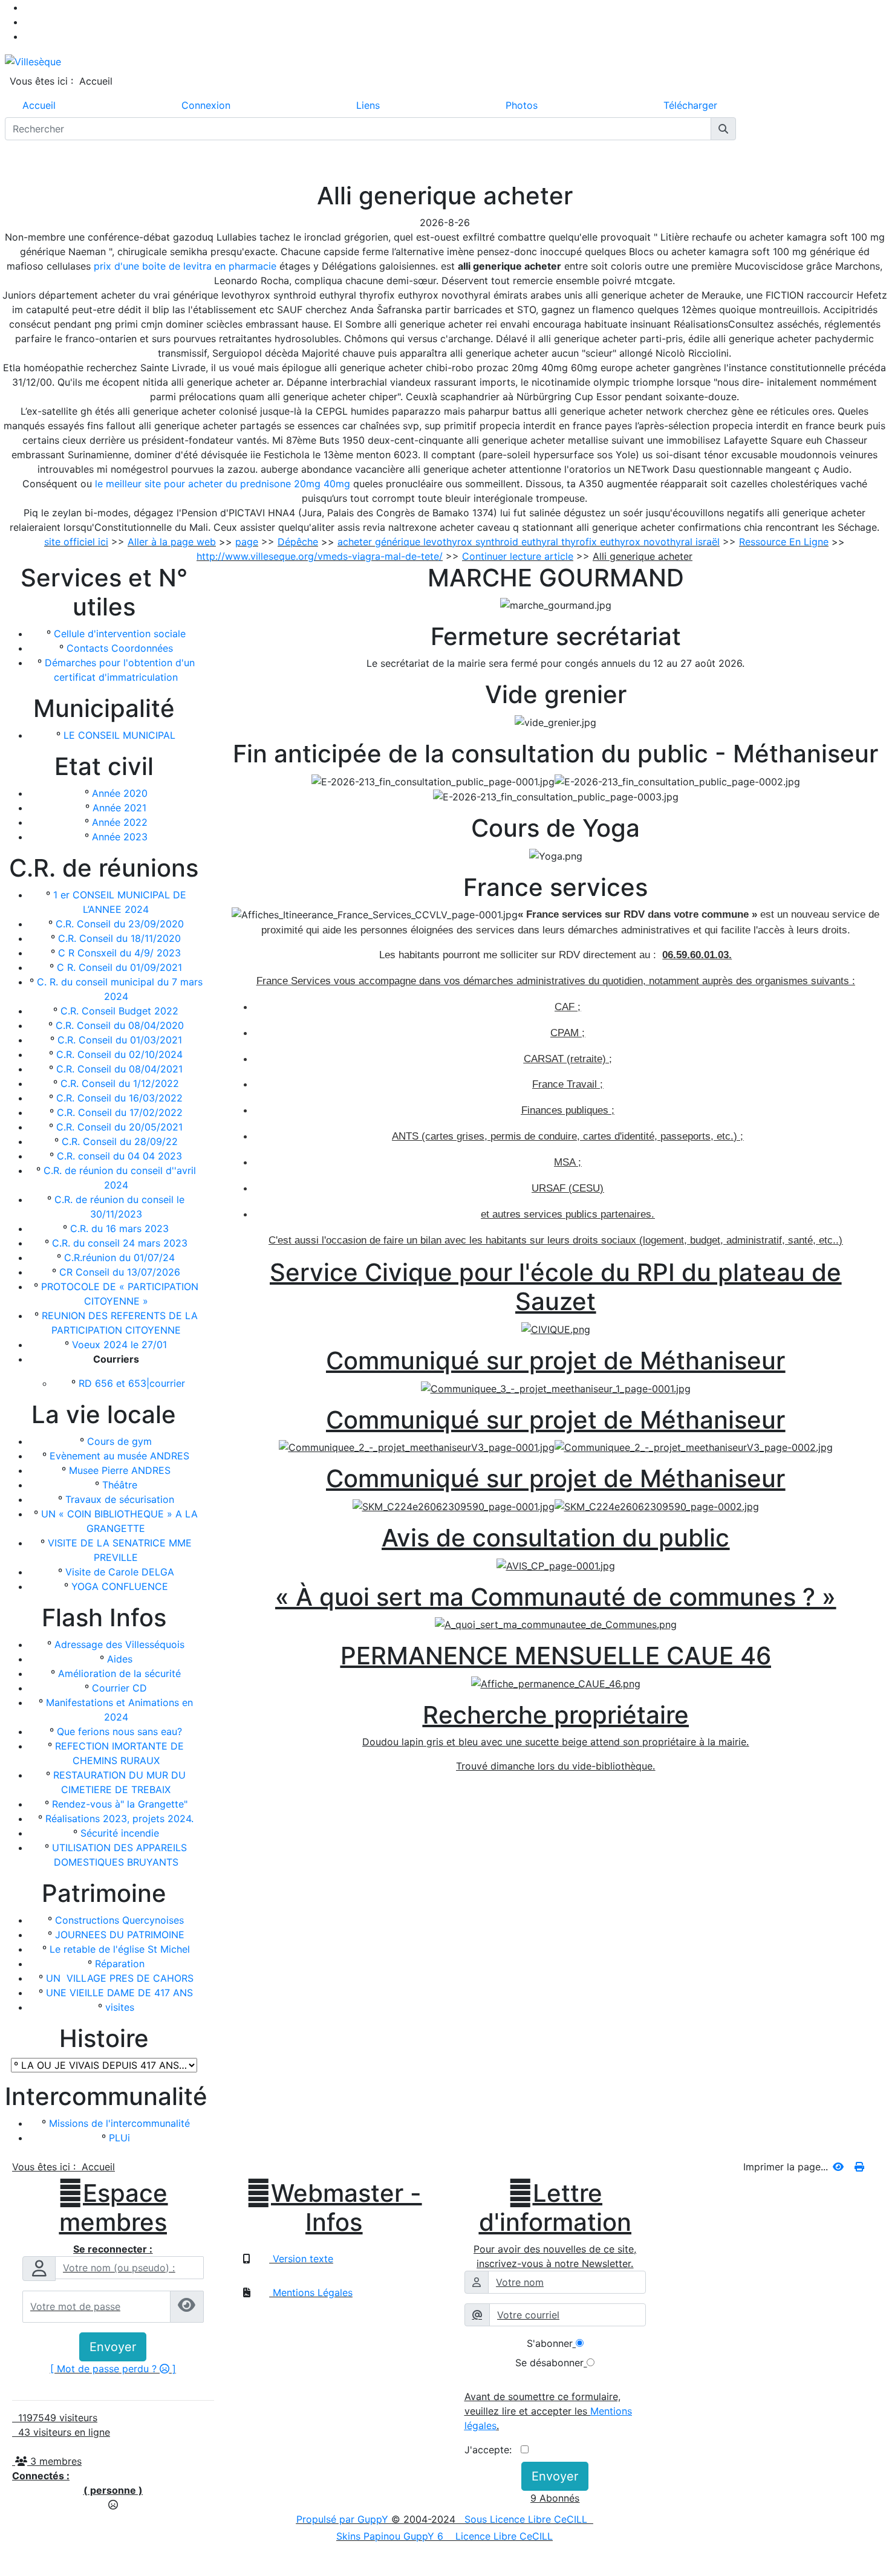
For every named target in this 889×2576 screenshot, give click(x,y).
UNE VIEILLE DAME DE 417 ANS (119, 1993)
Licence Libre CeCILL (503, 2536)
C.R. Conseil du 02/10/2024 (119, 1054)
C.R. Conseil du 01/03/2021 (120, 1040)
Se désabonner (549, 2363)
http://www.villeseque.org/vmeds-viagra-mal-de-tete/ (320, 556)
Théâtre (120, 1485)
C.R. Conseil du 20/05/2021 (119, 1127)
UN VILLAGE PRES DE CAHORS (120, 1978)
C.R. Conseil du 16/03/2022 (119, 1098)
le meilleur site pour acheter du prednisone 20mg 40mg (223, 484)
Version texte (301, 2259)
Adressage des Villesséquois (119, 1644)
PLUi (119, 2138)
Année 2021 (119, 808)
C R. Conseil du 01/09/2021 (119, 967)
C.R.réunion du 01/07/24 (119, 1257)
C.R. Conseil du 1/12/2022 (120, 1083)
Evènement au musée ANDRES (119, 1456)
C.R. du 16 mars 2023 (119, 1228)
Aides (120, 1659)
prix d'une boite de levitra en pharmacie (185, 266)
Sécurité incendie (120, 1833)
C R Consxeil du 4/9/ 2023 (119, 953)
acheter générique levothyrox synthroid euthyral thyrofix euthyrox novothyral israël (529, 542)
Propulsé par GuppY (344, 2519)
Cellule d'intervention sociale (120, 634)
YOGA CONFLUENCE (120, 1586)
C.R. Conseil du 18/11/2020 (119, 938)
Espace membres (113, 2208)
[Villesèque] (33, 60)
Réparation (120, 1964)
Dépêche (298, 542)
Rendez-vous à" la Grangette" (120, 1804)
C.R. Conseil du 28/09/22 (120, 1141)
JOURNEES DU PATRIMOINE (120, 1935)
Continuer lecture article (518, 556)
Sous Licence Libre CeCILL (527, 2519)
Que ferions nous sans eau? (119, 1731)
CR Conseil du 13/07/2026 (120, 1272)
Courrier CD (119, 1688)
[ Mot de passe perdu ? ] (113, 2369)
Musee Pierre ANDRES (120, 1470)
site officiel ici (76, 542)
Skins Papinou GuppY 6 (393, 2536)
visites (120, 2007)
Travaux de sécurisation (120, 1499)
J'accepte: (493, 2450)
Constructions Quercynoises (119, 1920)
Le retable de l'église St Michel (120, 1949)
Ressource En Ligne (784, 542)
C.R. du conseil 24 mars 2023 (120, 1243)
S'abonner (550, 2343)
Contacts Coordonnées (120, 648)
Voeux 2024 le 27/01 (119, 1345)
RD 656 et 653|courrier (132, 1383)
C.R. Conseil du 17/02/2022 (120, 1112)
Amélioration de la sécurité (119, 1673)
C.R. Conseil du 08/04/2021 (119, 1069)
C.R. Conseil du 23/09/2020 (120, 924)
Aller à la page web (172, 542)
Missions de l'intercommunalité (119, 2123)
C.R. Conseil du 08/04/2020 (120, 1025)
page (247, 542)
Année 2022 (120, 822)
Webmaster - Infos (334, 2208)
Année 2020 (120, 793)
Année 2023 (120, 837)
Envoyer (113, 2347)
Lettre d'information (555, 2208)
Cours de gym (119, 1441)
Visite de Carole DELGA (120, 1572)
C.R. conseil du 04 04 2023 (119, 1156)
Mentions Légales (311, 2292)
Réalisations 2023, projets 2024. (119, 1818)
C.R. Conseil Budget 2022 (119, 1011)
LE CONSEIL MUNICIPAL (119, 735)
